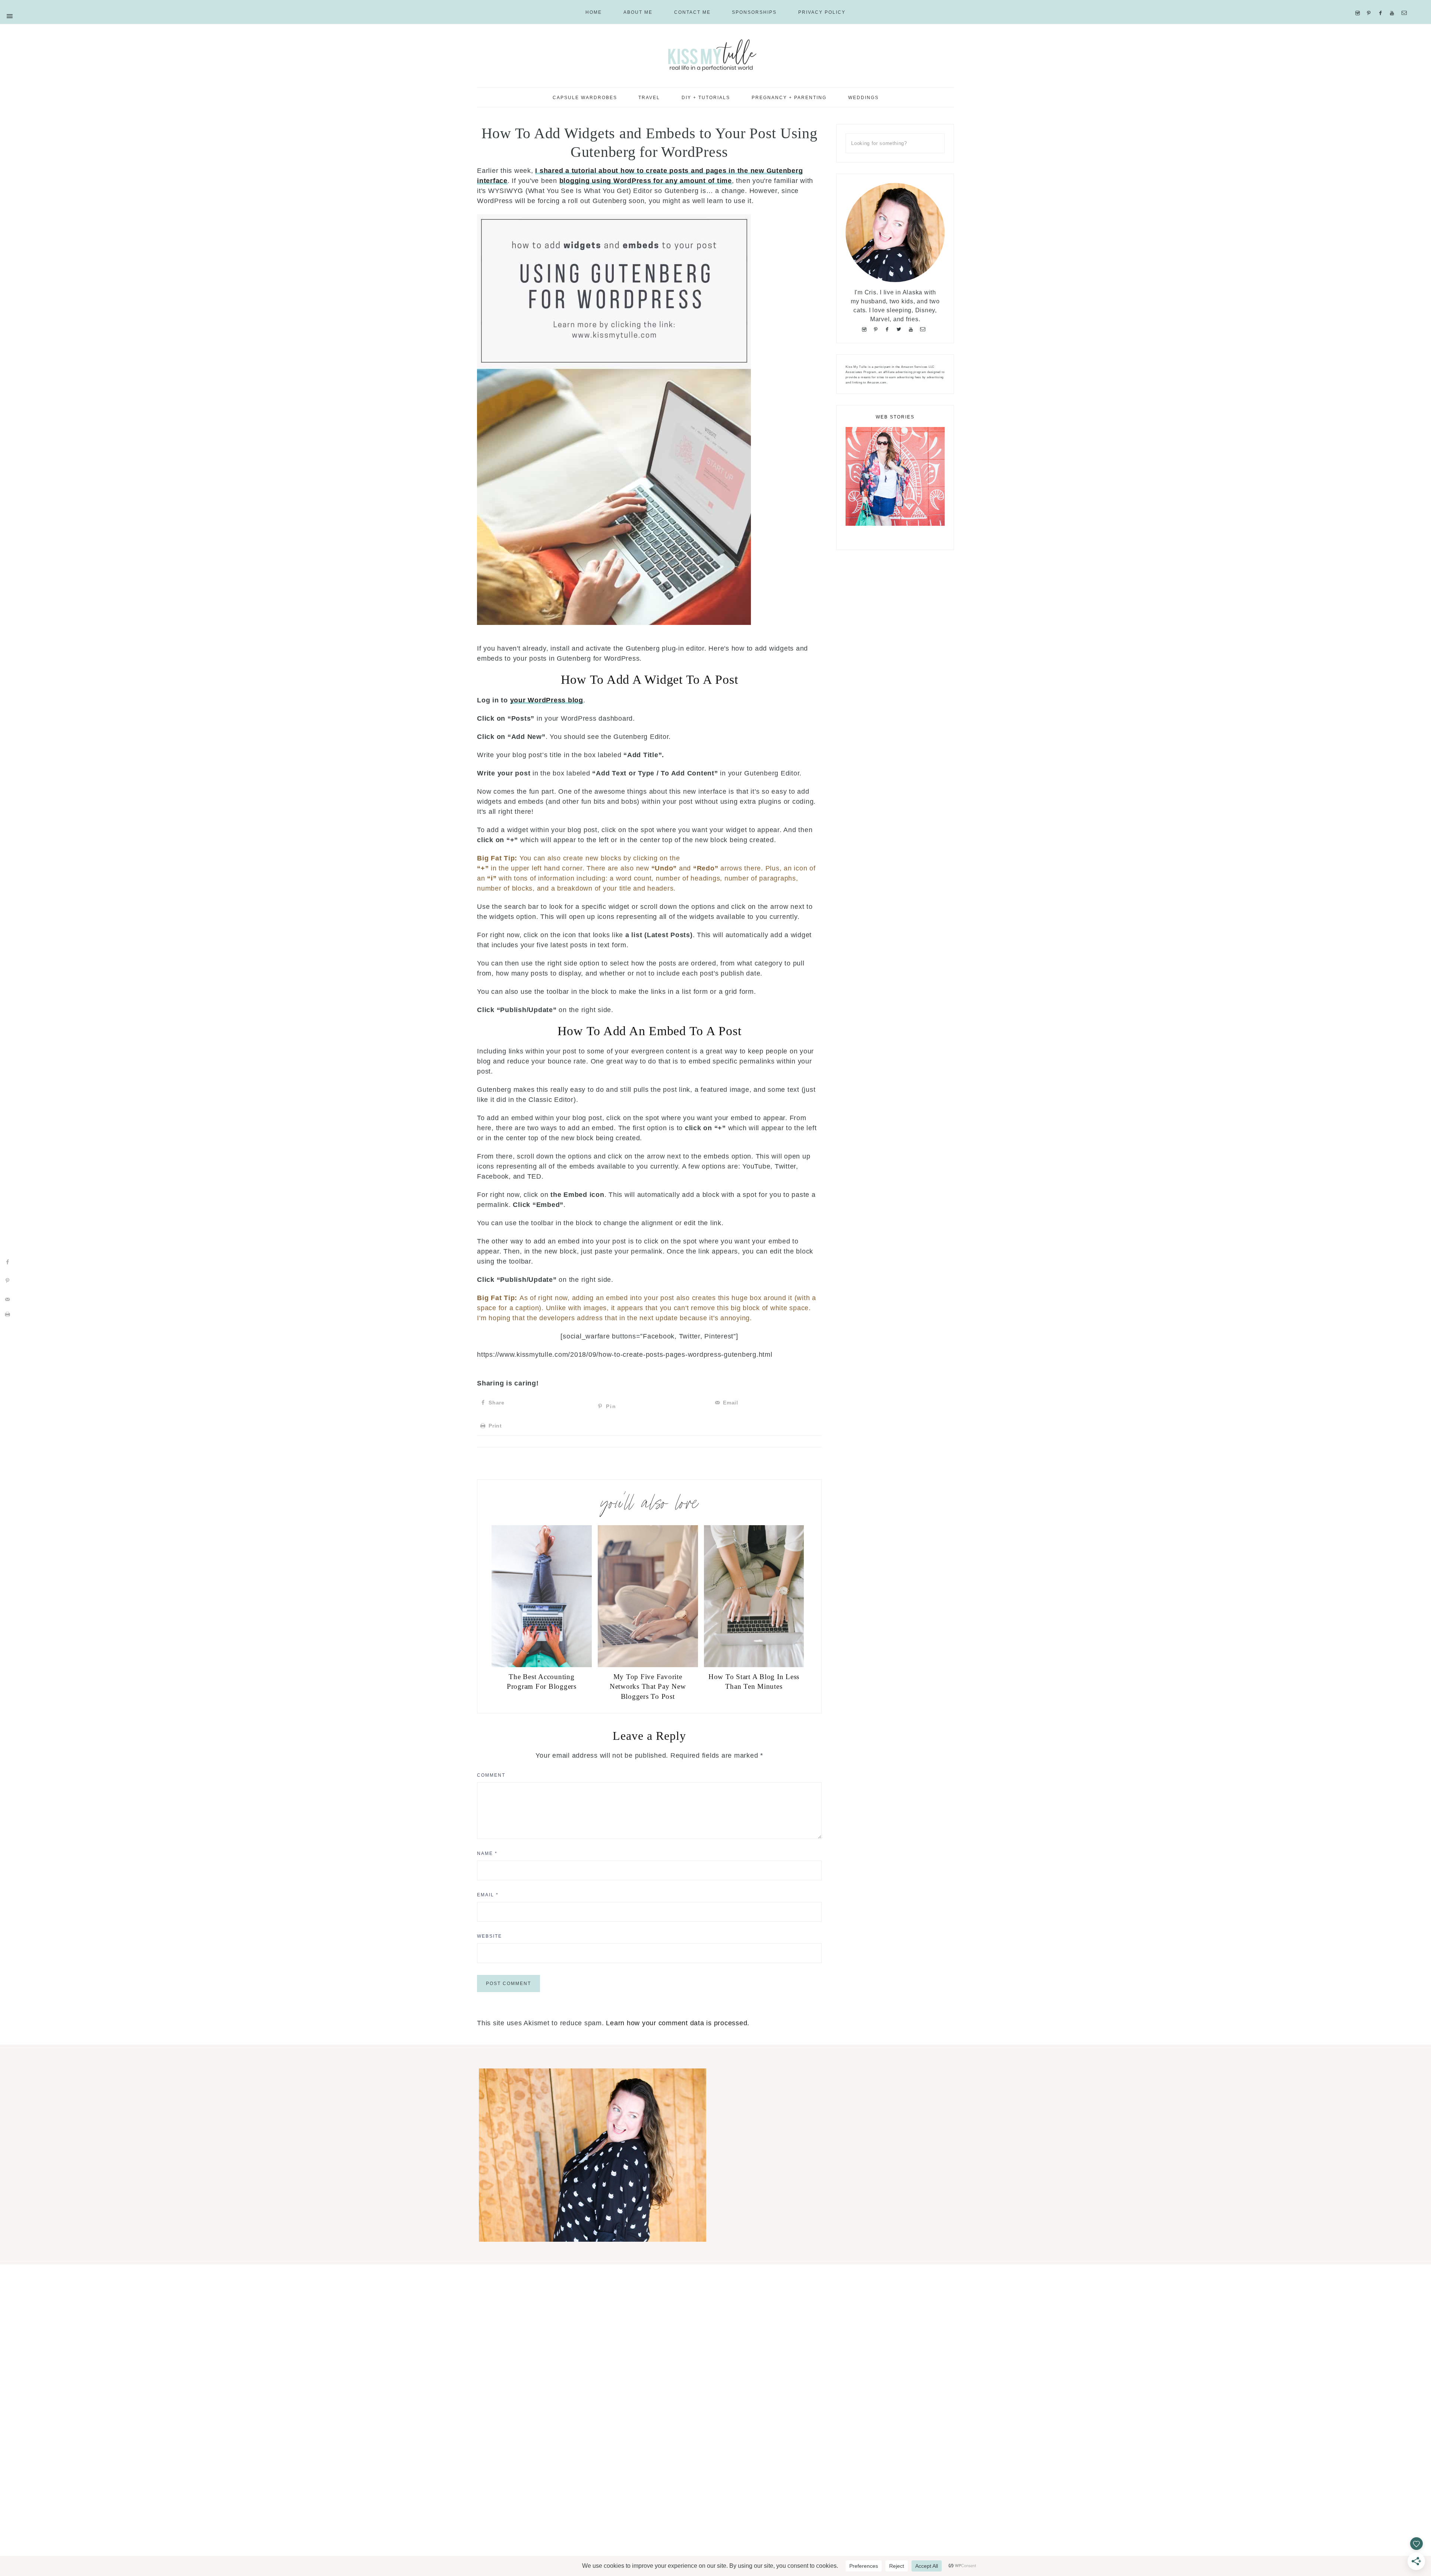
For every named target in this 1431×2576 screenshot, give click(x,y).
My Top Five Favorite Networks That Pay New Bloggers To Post (648, 1687)
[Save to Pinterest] (7, 1281)
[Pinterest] (1370, 4)
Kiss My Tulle (715, 55)
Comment (491, 1775)
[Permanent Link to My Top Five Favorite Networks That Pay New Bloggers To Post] (648, 1665)
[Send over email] (7, 1299)
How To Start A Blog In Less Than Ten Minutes (754, 1682)
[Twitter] (901, 329)
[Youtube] (1394, 4)
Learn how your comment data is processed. (678, 2023)
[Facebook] (1382, 4)
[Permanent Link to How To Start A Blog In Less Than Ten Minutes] (754, 1665)
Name (487, 1853)
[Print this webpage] (7, 1314)
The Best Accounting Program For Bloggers (542, 1682)
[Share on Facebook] (7, 1262)
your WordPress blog (547, 700)
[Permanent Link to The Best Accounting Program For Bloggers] (542, 1665)
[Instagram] (1359, 4)
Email (488, 1895)
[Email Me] (1406, 4)
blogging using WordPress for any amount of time (646, 181)
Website (489, 1936)
